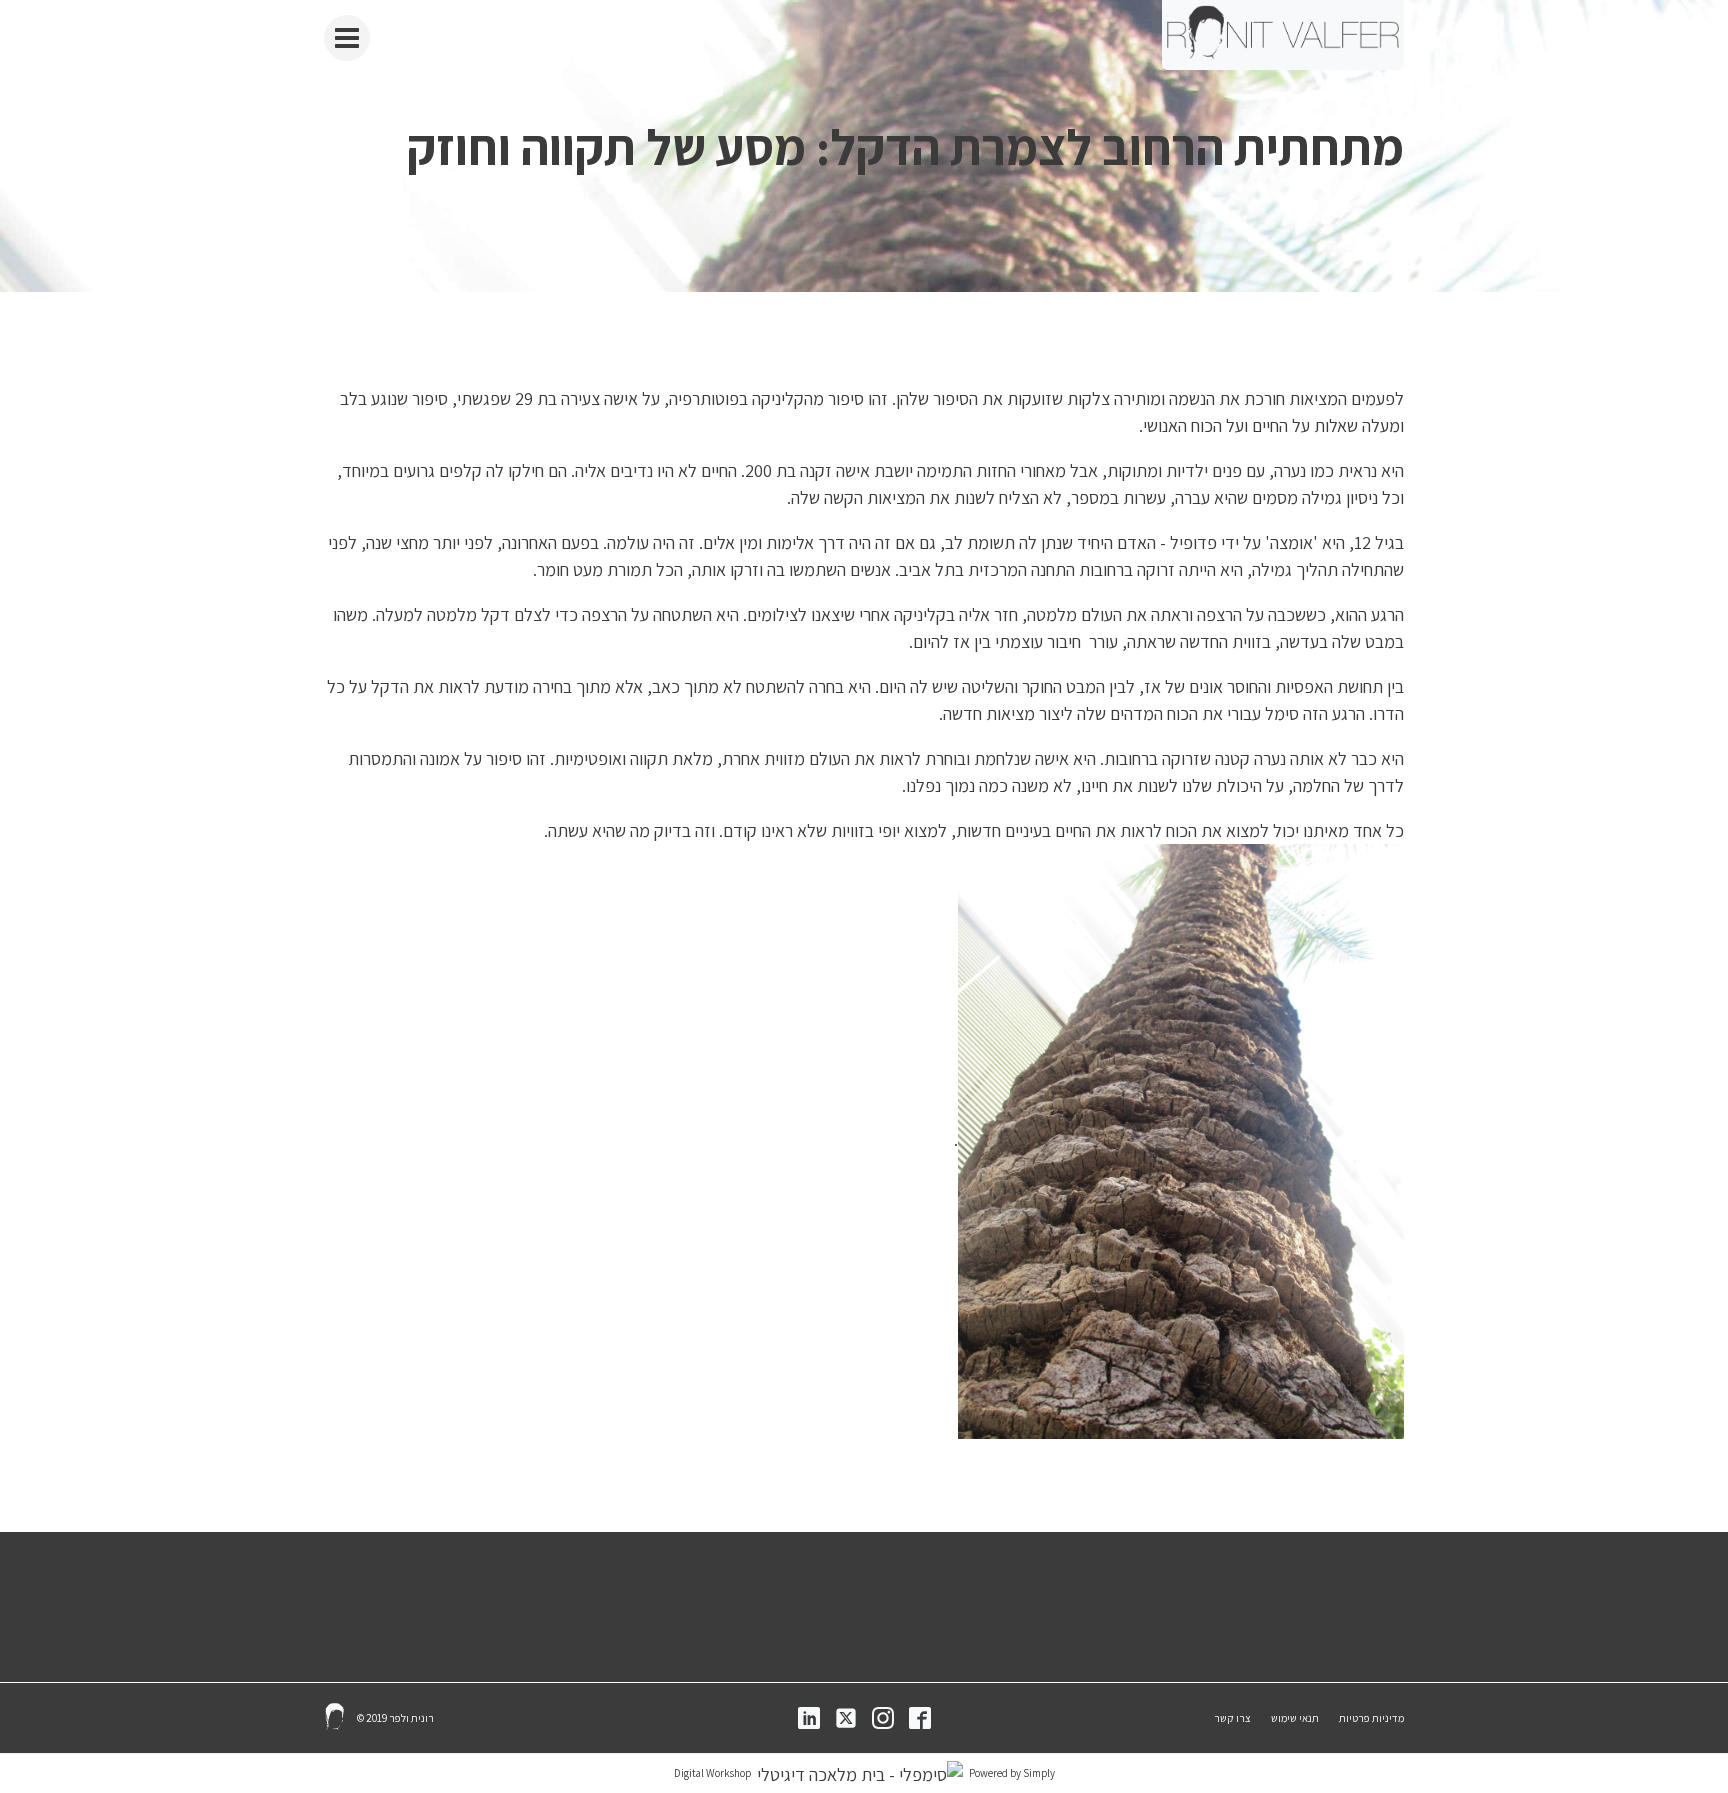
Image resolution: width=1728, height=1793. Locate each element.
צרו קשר (1232, 1718)
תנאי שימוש (1295, 1718)
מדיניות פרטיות (1371, 1718)
